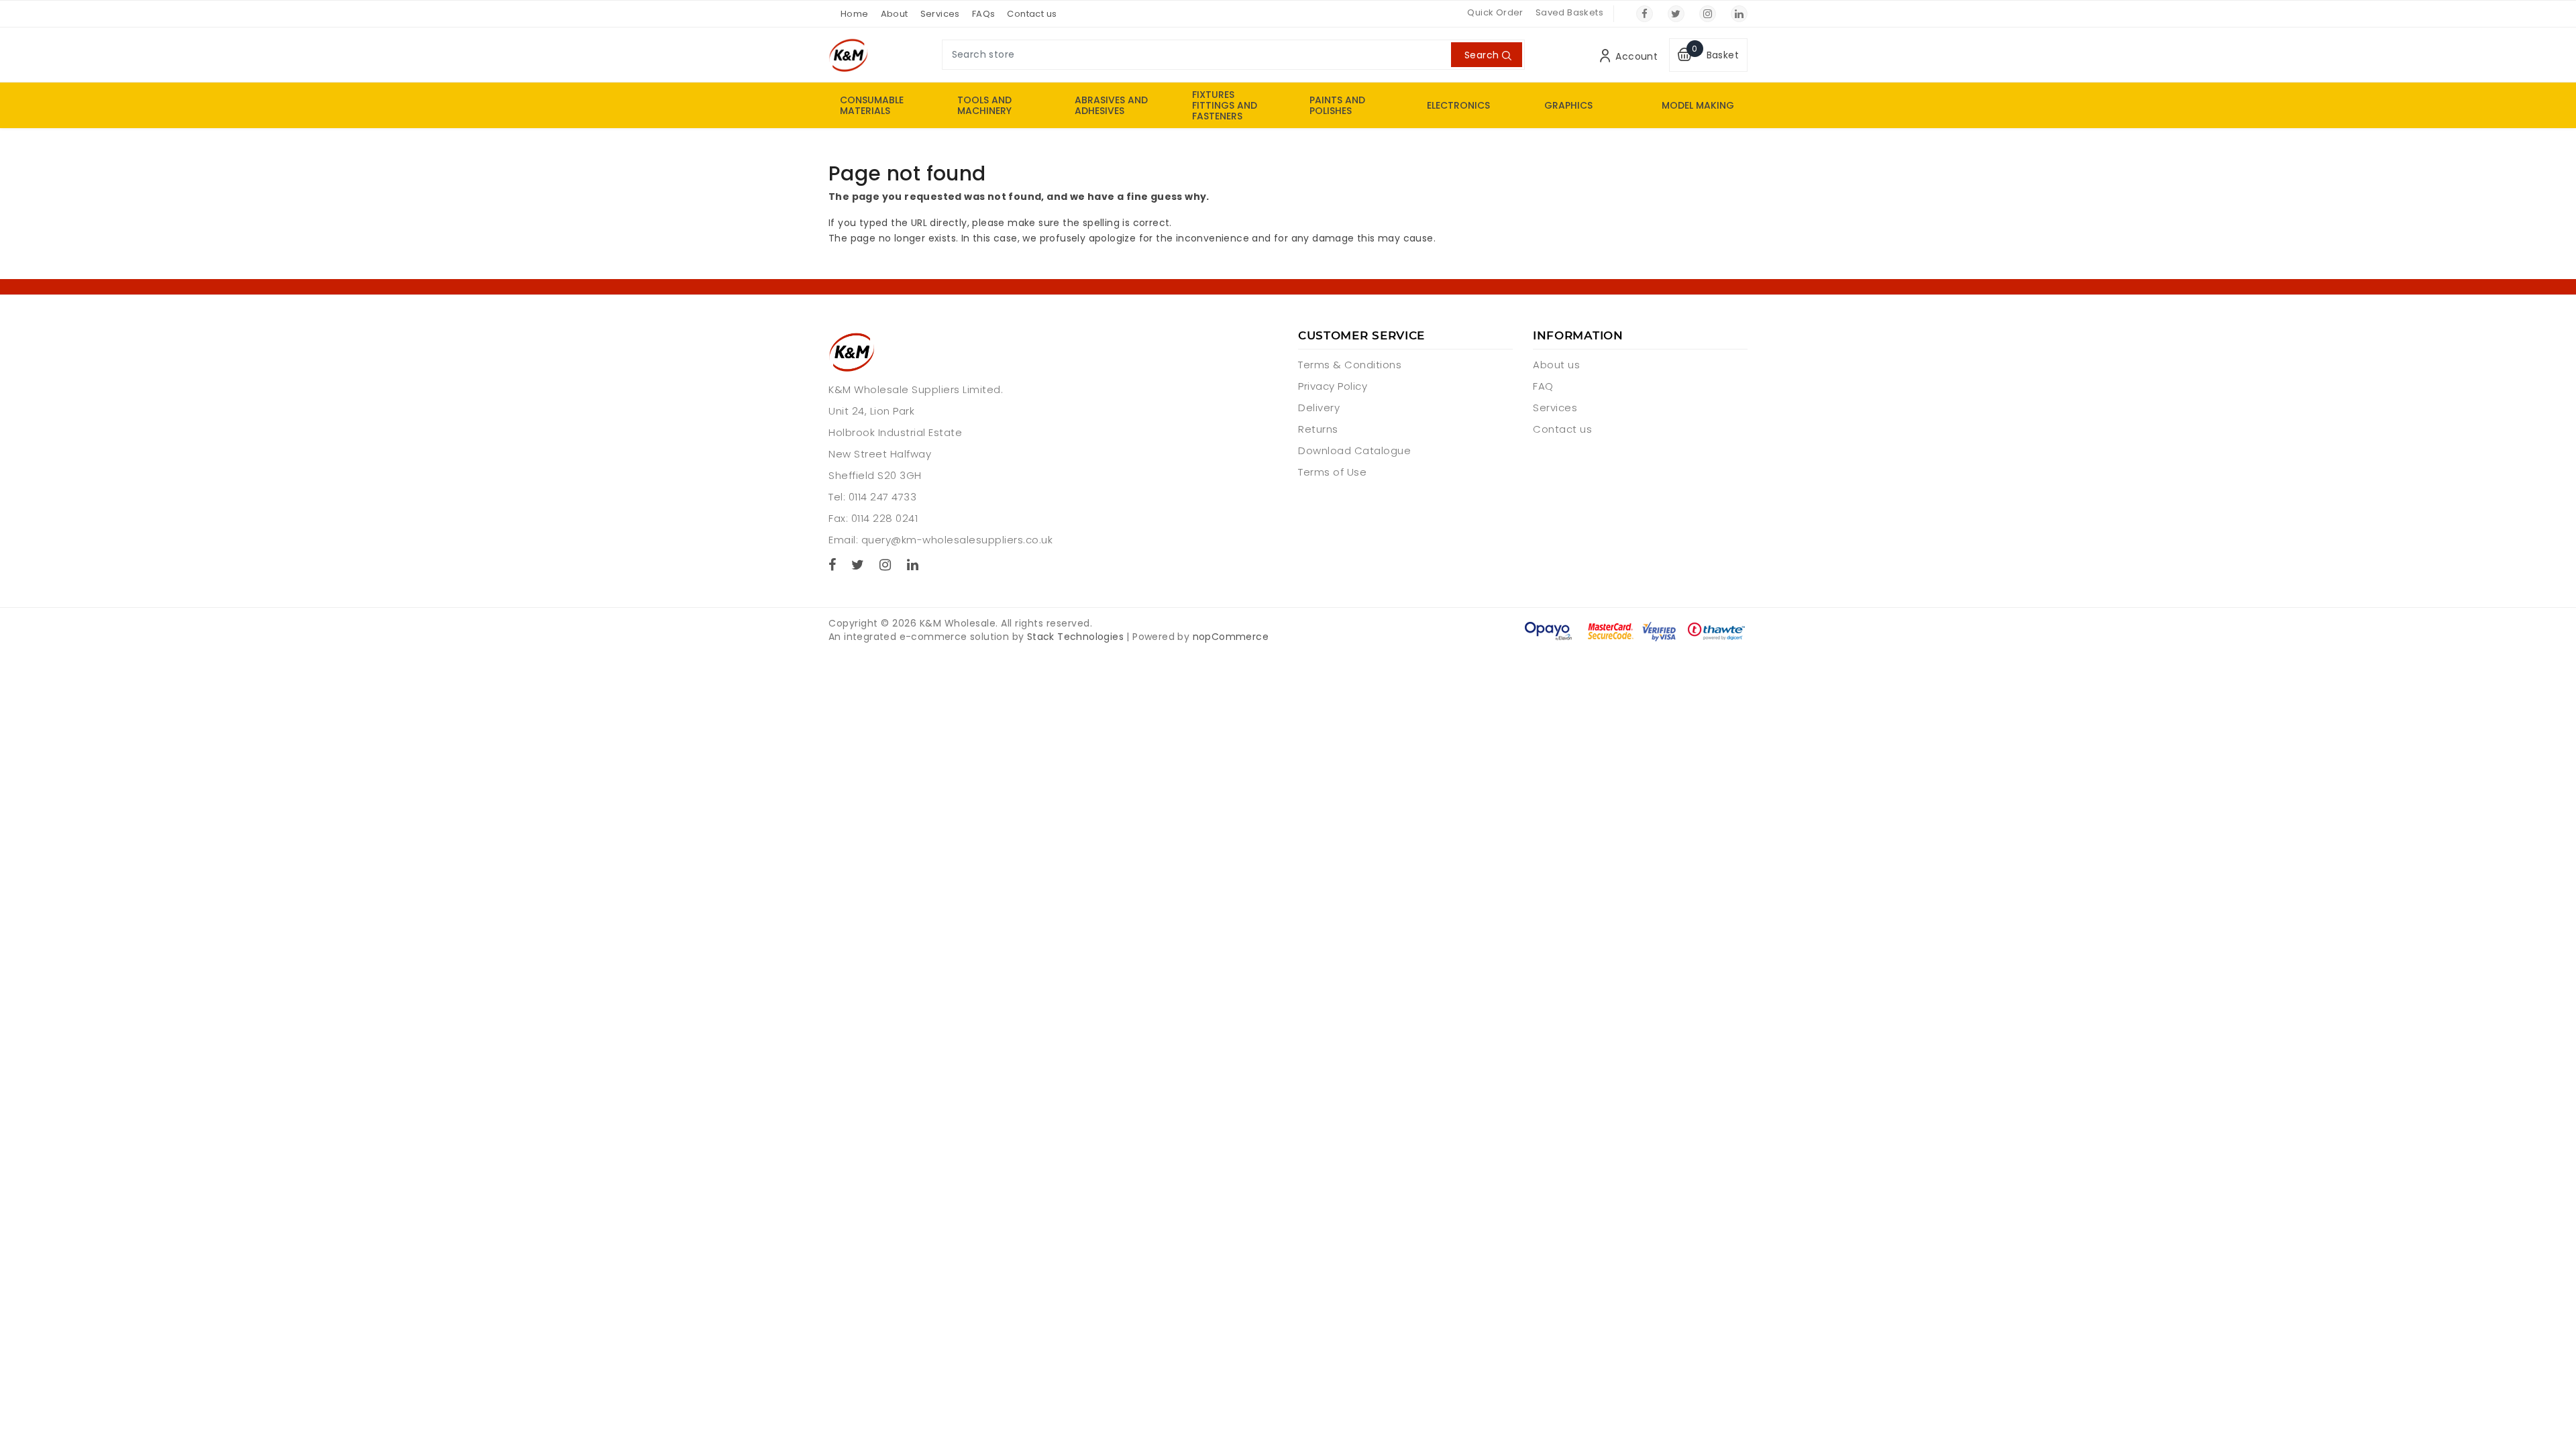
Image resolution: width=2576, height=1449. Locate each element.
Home (855, 14)
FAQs (984, 14)
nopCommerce (1231, 637)
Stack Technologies (1075, 637)
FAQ (1543, 386)
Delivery (1319, 408)
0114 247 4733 (883, 497)
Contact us (1032, 14)
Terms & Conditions (1350, 365)
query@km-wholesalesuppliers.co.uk (957, 540)
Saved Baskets (1569, 12)
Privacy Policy (1333, 386)
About (895, 14)
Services (940, 14)
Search (1482, 55)
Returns (1318, 429)
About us (1556, 365)
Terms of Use (1332, 472)
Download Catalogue (1354, 450)
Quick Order (1495, 12)
